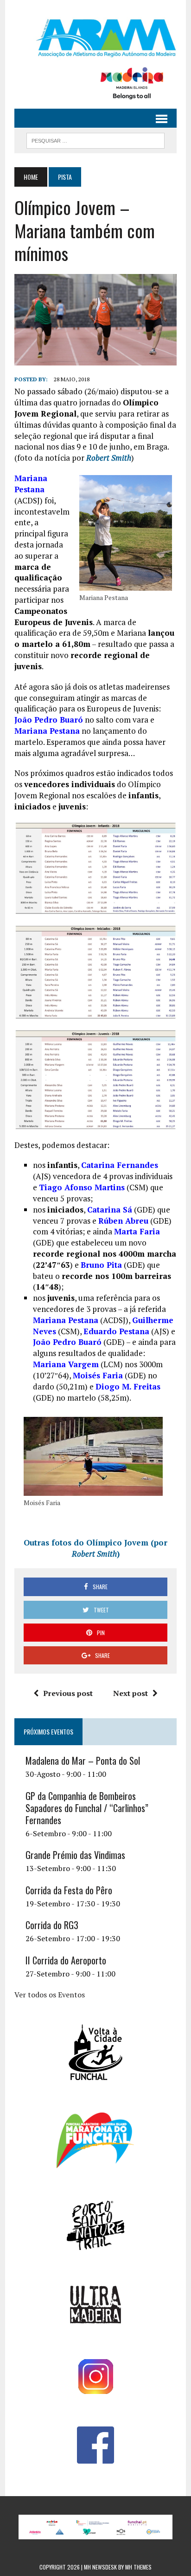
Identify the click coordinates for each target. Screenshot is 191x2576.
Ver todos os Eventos (50, 1995)
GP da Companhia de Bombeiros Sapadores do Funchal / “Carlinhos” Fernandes (87, 1808)
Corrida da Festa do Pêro (69, 1890)
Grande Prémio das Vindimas (75, 1855)
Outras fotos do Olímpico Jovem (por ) (95, 1548)
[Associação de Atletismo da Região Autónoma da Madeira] (95, 38)
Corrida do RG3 (52, 1925)
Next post (131, 1693)
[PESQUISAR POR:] (95, 139)
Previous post (68, 1693)
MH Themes (138, 2567)
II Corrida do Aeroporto (66, 1960)
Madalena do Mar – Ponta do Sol (83, 1761)
